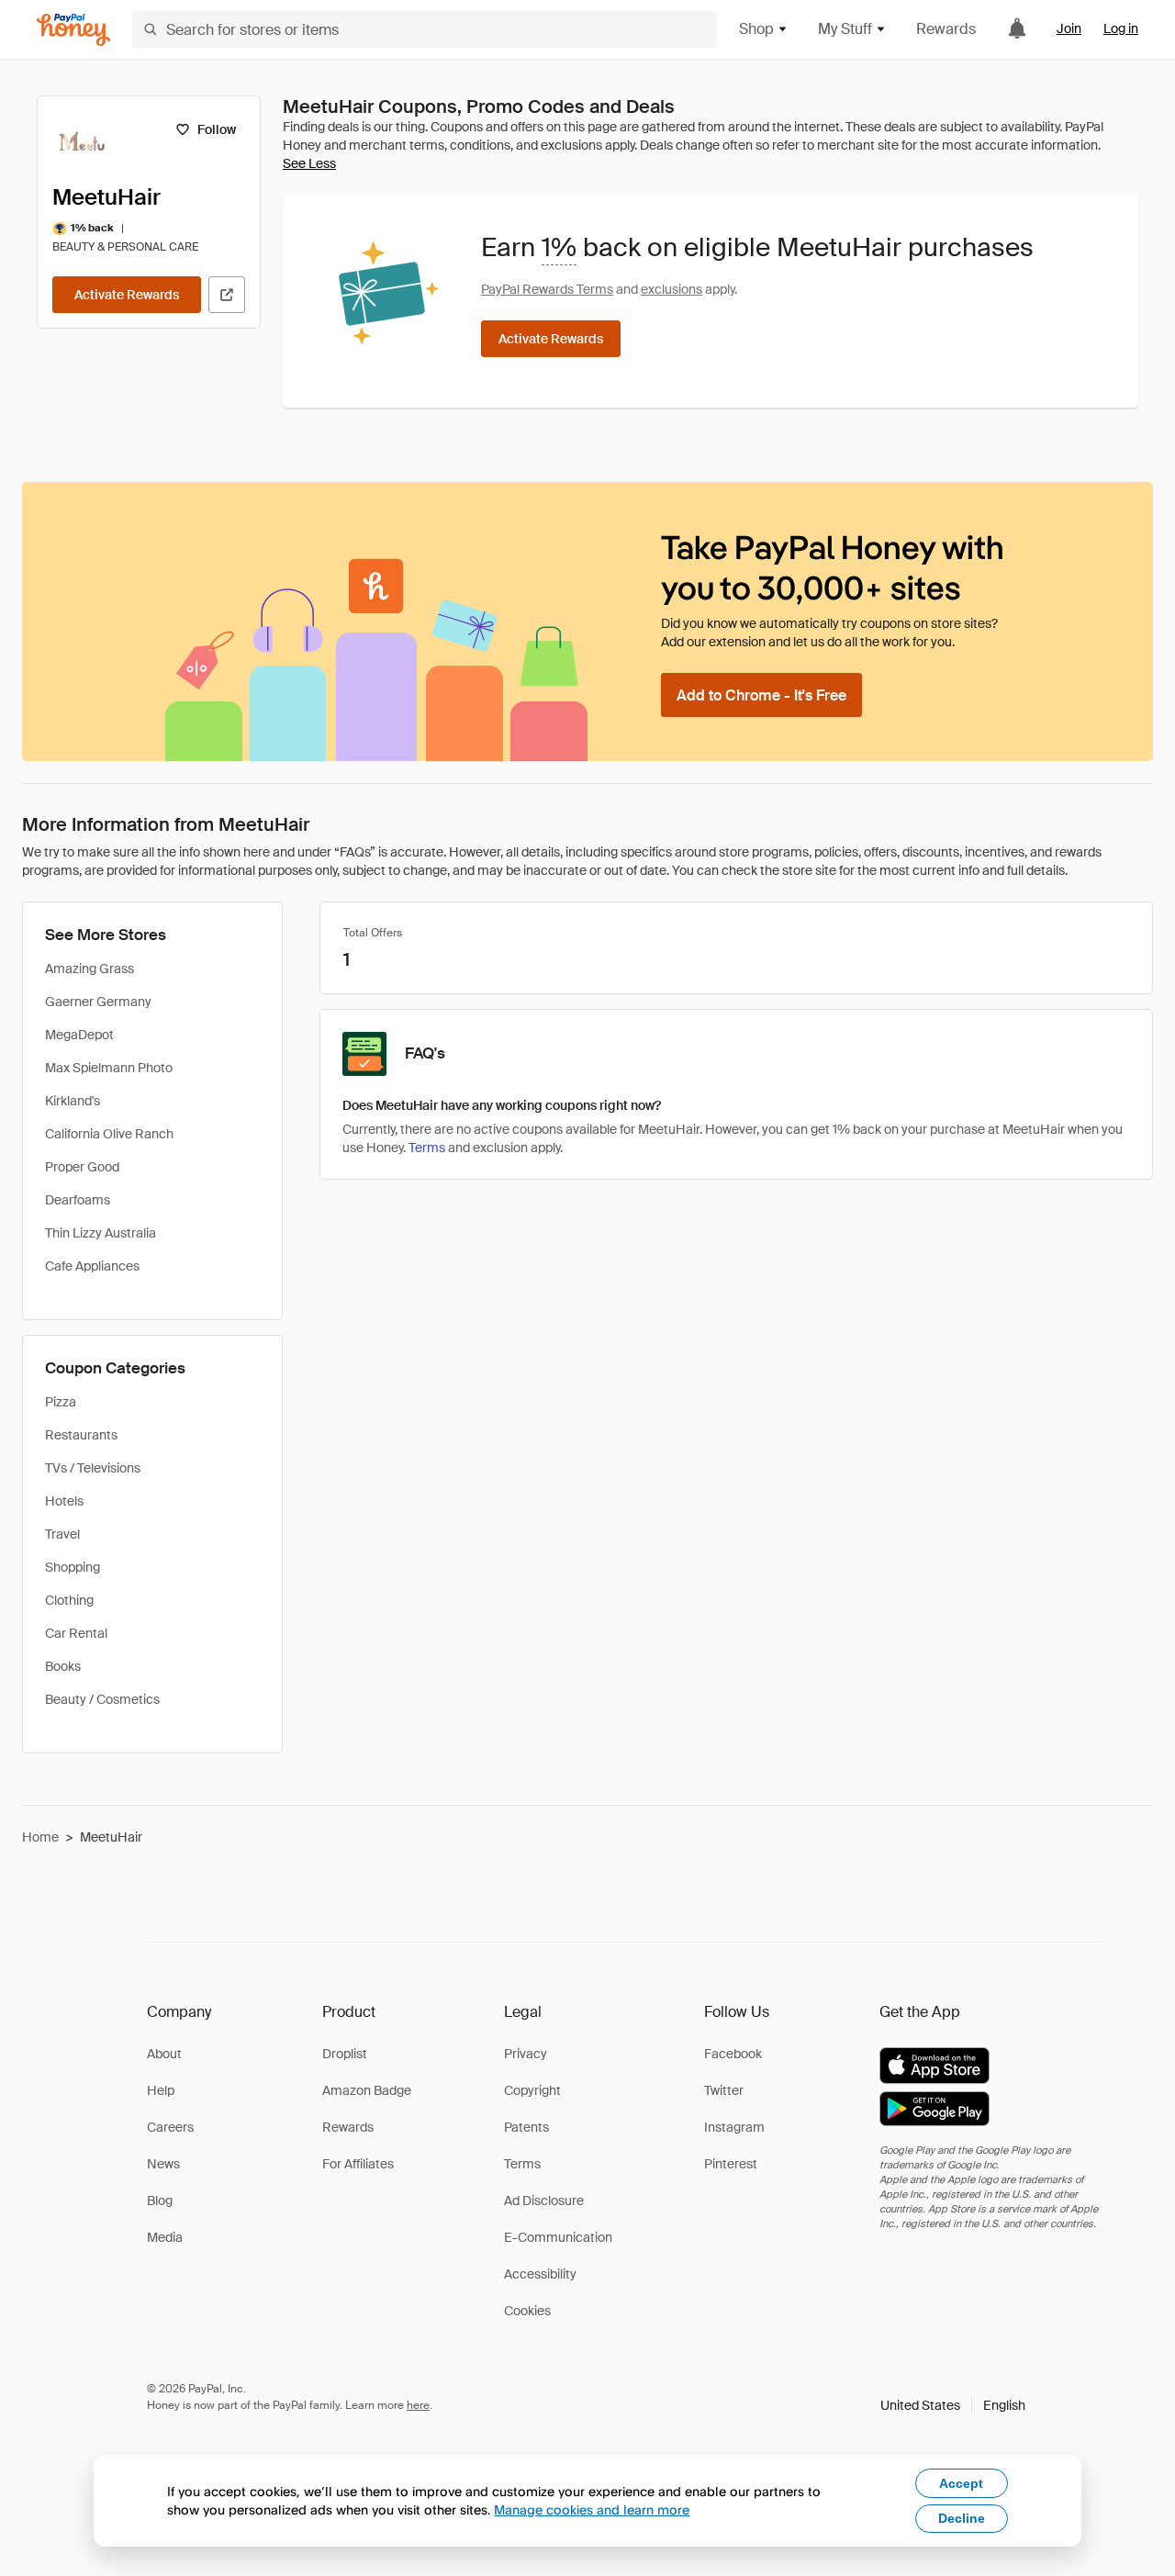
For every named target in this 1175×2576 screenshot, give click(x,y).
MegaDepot (79, 1035)
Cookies (527, 2311)
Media (165, 2237)
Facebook (733, 2054)
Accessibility (540, 2274)
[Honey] (73, 30)
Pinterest (731, 2164)
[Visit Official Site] (227, 295)
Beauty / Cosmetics (102, 1699)
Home (40, 1837)
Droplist (345, 2054)
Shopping (73, 1567)
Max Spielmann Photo (109, 1068)
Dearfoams (78, 1200)
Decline (962, 2518)
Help (161, 2090)
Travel (62, 1534)
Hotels (64, 1501)
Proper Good (82, 1167)
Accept (961, 2483)
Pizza (61, 1402)
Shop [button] (756, 29)
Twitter (724, 2090)
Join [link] (1069, 28)
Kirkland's (73, 1101)
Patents (526, 2127)
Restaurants (81, 1435)
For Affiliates (358, 2164)
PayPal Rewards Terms (547, 289)
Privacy (526, 2054)
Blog (160, 2201)
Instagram (734, 2127)
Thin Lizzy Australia (101, 1233)
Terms (427, 1148)
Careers (170, 2127)
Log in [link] (1121, 28)
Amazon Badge (367, 2090)
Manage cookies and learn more (592, 2509)
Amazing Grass (90, 969)
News (163, 2164)
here (418, 2405)
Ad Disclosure (544, 2201)
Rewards (946, 29)
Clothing (69, 1600)
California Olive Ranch (109, 1134)
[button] (953, 2405)
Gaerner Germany (98, 1002)
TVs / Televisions (93, 1468)
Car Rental (76, 1633)
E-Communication (558, 2237)
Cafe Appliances (92, 1266)
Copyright (532, 2090)
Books (63, 1666)
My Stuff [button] (845, 29)
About (164, 2054)
